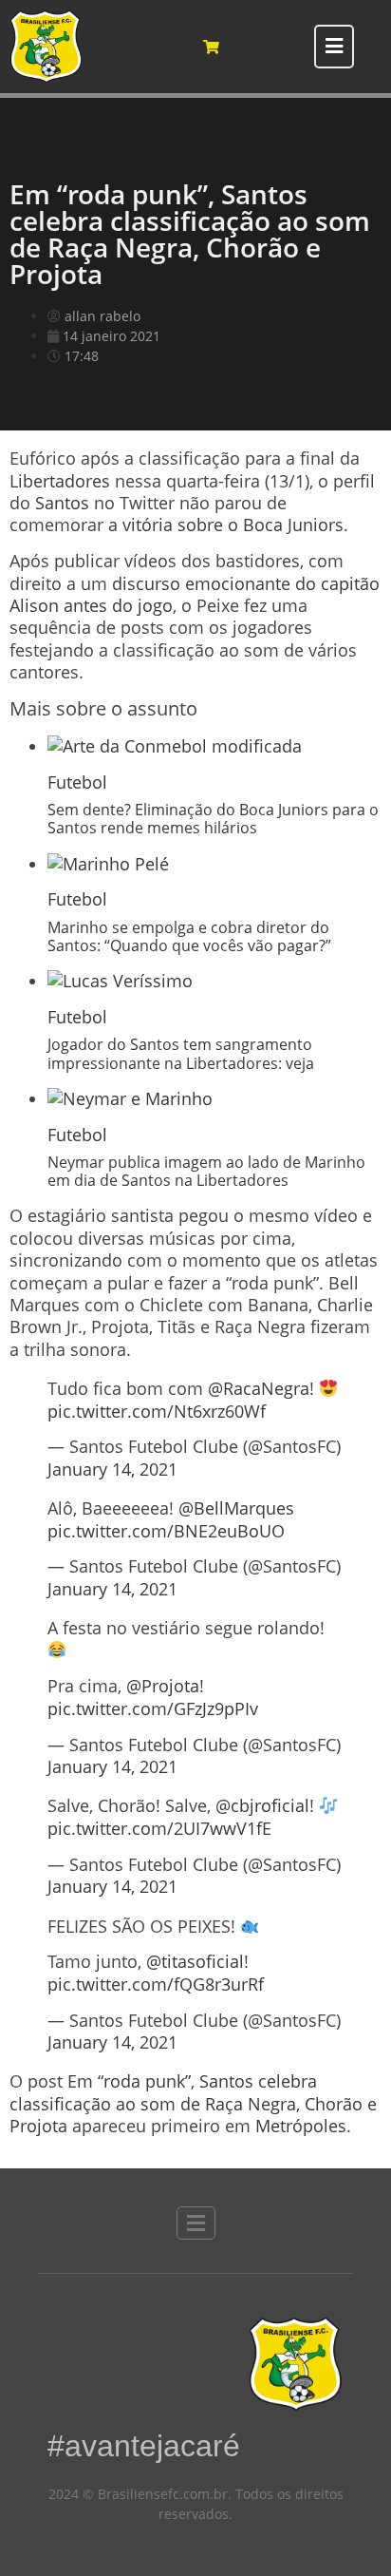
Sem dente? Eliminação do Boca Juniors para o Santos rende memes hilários (213, 819)
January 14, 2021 (112, 1469)
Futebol (77, 782)
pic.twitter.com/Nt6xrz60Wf (157, 1411)
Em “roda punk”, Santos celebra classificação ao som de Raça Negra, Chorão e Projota (193, 2103)
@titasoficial (195, 1961)
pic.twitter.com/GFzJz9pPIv (153, 1708)
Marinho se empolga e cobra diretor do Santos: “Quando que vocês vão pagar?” (189, 936)
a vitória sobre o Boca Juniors (226, 525)
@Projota (163, 1686)
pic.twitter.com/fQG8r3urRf (156, 1984)
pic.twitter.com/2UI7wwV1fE (159, 1828)
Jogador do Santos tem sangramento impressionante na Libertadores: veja (181, 1053)
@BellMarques (236, 1508)
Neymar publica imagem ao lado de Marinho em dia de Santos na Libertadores (206, 1171)
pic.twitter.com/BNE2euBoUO (166, 1531)
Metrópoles (301, 2126)
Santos (62, 503)
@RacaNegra (259, 1388)
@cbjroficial (262, 1805)
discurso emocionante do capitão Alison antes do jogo (195, 594)
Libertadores (60, 481)
